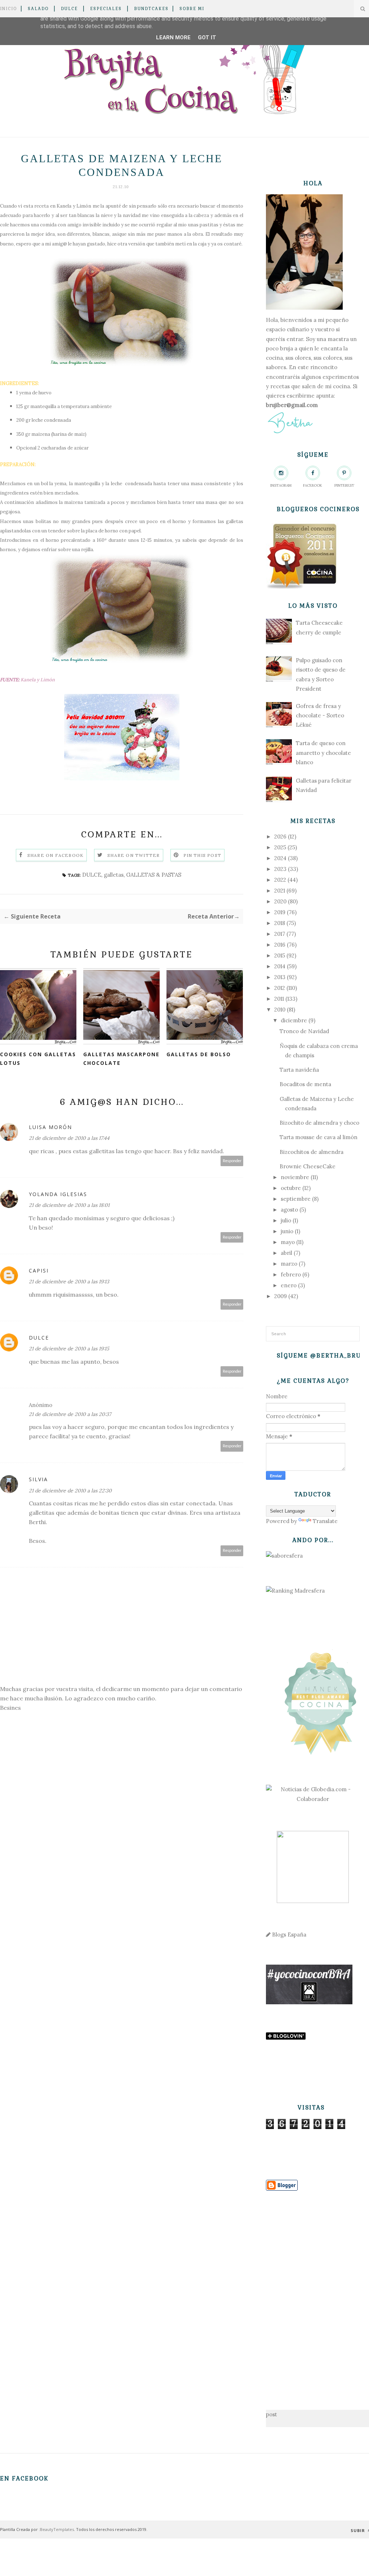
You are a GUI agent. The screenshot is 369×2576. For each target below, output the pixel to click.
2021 (280, 891)
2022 (280, 880)
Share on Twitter (134, 855)
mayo (288, 1242)
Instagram (281, 485)
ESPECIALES (106, 9)
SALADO (38, 9)
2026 (280, 836)
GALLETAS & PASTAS (154, 875)
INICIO (8, 9)
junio (287, 1231)
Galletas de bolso (199, 1054)
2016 (280, 945)
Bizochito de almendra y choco (319, 1123)
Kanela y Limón (74, 206)
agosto (289, 1210)
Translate (325, 1521)
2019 (280, 912)
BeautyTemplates (57, 2529)
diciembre (294, 1020)
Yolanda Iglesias (58, 1194)
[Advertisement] (313, 2289)
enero (289, 1285)
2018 (280, 923)
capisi (39, 1271)
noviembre (295, 1177)
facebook (313, 485)
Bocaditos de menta (305, 1084)
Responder (232, 1161)
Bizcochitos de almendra (312, 1152)
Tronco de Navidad (304, 1031)
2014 (280, 966)
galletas (114, 875)
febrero (291, 1274)
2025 (280, 847)
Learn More (173, 37)
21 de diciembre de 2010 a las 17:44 (69, 1138)
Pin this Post (203, 855)
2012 (280, 988)
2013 (280, 977)
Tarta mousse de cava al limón (319, 1137)
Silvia (38, 1479)
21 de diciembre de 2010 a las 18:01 (69, 1205)
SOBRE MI (192, 9)
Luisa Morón (50, 1127)
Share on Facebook (55, 855)
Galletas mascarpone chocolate (121, 1059)
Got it (207, 37)
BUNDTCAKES (151, 9)
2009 (281, 1296)
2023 (280, 869)
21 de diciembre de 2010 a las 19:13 (69, 1282)
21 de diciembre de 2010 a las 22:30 (70, 1491)
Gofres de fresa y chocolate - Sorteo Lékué (320, 716)
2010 (280, 1010)
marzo (289, 1264)
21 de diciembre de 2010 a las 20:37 (70, 1414)
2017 (280, 934)
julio (286, 1220)
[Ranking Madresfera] (295, 1591)
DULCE (69, 9)
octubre (291, 1188)
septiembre (296, 1199)
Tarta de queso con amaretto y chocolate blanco (323, 753)
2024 (280, 858)
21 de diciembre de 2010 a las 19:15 (69, 1349)
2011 (279, 999)
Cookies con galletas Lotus (38, 1059)
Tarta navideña (299, 1070)
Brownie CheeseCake (308, 1166)
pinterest (344, 485)
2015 (280, 955)
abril (286, 1253)
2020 (280, 901)
